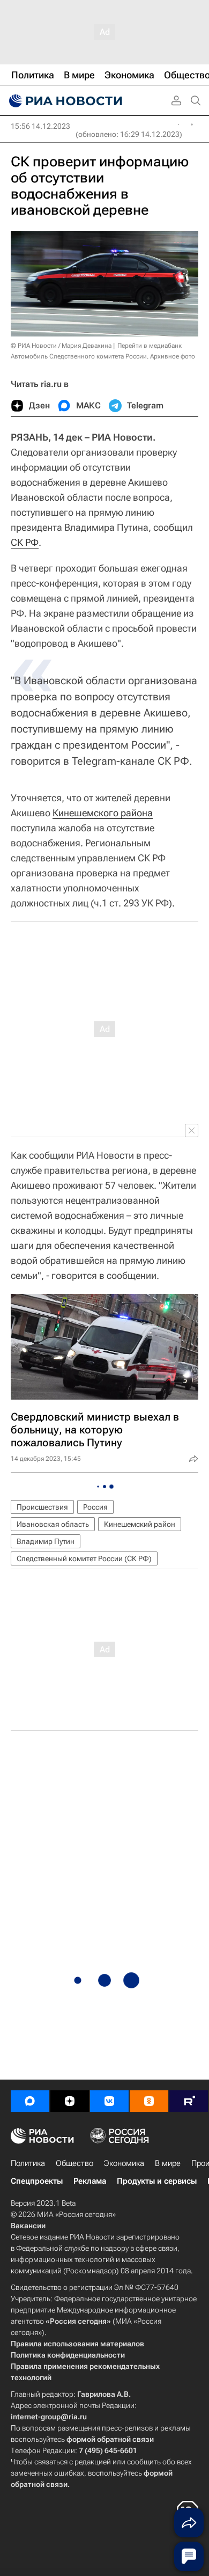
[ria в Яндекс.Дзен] (70, 2101)
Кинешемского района (103, 813)
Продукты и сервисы (157, 2181)
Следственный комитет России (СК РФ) (84, 1558)
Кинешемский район (140, 1524)
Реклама (90, 2181)
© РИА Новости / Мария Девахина (61, 346)
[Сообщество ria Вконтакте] (109, 2101)
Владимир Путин (46, 1541)
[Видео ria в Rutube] (189, 2101)
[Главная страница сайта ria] (64, 101)
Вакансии (28, 2226)
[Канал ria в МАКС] (30, 2101)
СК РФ (25, 542)
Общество (74, 2163)
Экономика (124, 2163)
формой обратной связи (110, 2439)
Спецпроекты (37, 2181)
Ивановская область (53, 1524)
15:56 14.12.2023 (40, 126)
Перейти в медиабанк (150, 346)
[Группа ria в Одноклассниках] (149, 2101)
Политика (28, 2163)
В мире (168, 2163)
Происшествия (42, 1507)
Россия (95, 1507)
